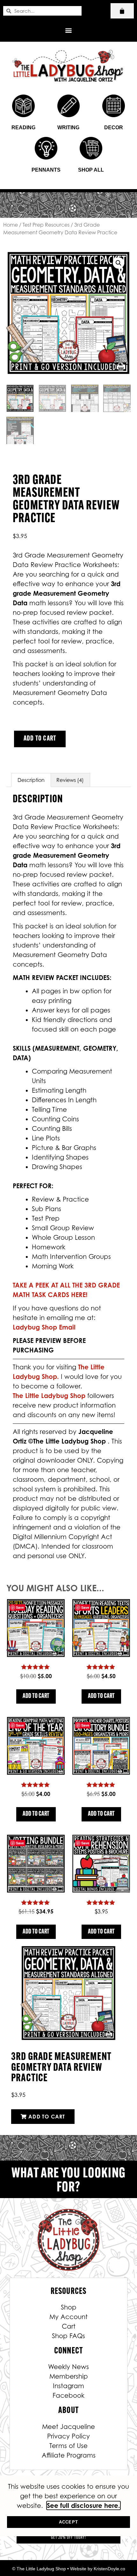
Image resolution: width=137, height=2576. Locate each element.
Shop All (91, 170)
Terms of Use (68, 2446)
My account (68, 2317)
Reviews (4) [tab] (70, 780)
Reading (23, 128)
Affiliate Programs (69, 2455)
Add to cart (40, 739)
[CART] (122, 11)
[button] (69, 30)
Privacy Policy (68, 2436)
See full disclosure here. (83, 2505)
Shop (69, 2307)
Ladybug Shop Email (44, 1327)
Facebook (68, 2395)
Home (11, 225)
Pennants (46, 170)
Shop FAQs (68, 2336)
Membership (69, 2376)
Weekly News (68, 2367)
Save (20, 1607)
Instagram (68, 2386)
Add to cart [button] (36, 1696)
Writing (68, 128)
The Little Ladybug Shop (50, 1396)
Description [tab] (31, 780)
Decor (114, 128)
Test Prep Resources (46, 225)
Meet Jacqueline (68, 2427)
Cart (69, 2326)
